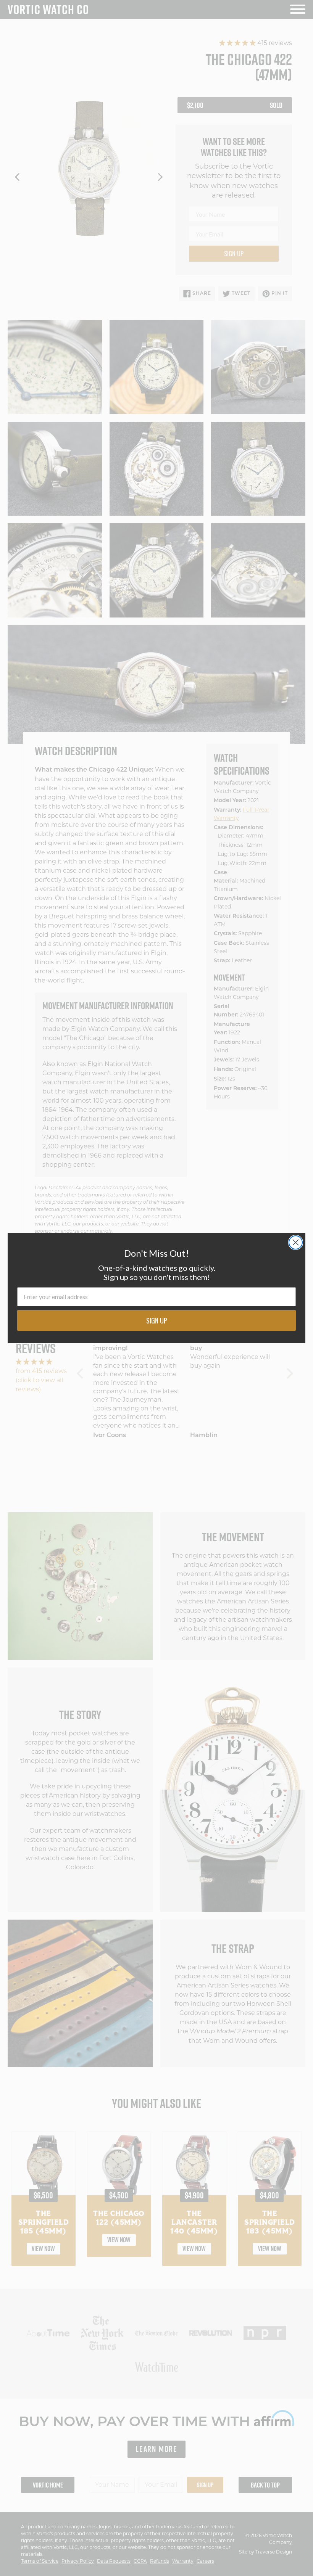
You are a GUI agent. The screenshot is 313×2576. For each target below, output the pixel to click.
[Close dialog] (296, 1242)
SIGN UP (157, 1320)
